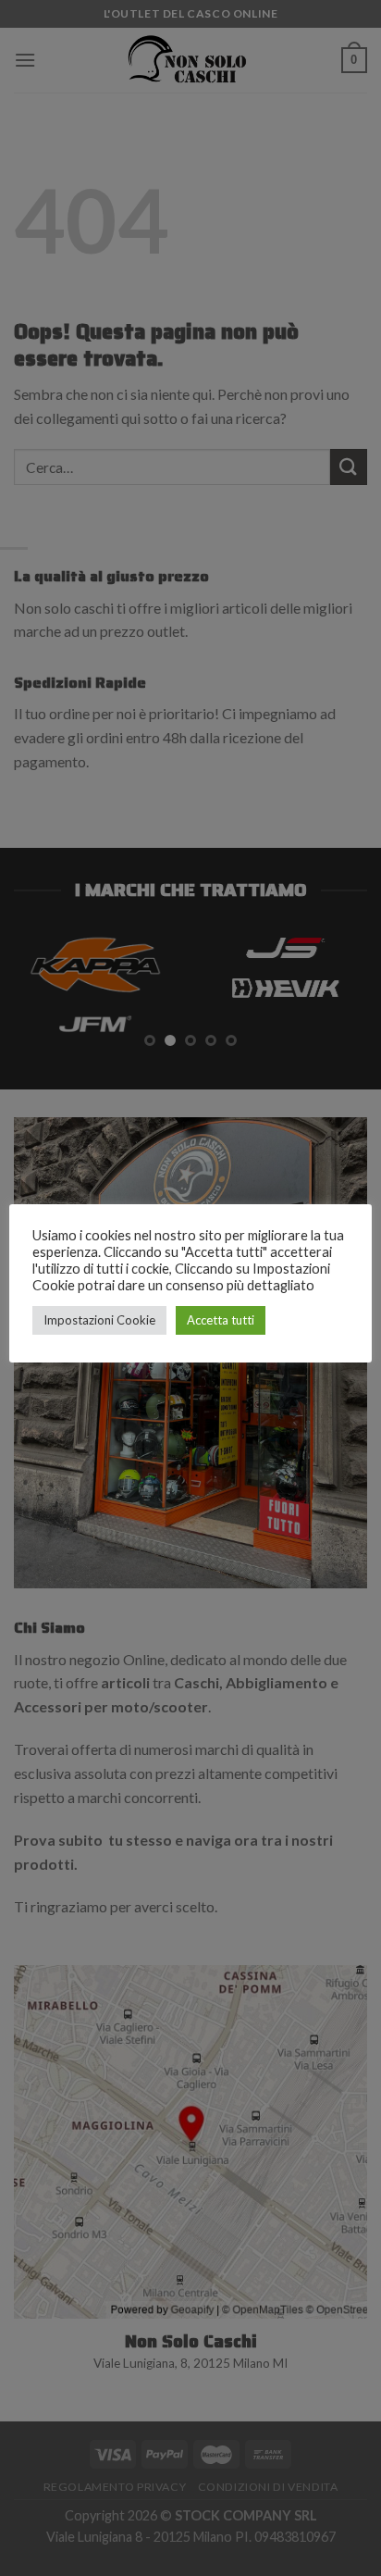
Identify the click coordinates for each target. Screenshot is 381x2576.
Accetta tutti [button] (221, 1320)
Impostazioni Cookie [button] (99, 1320)
